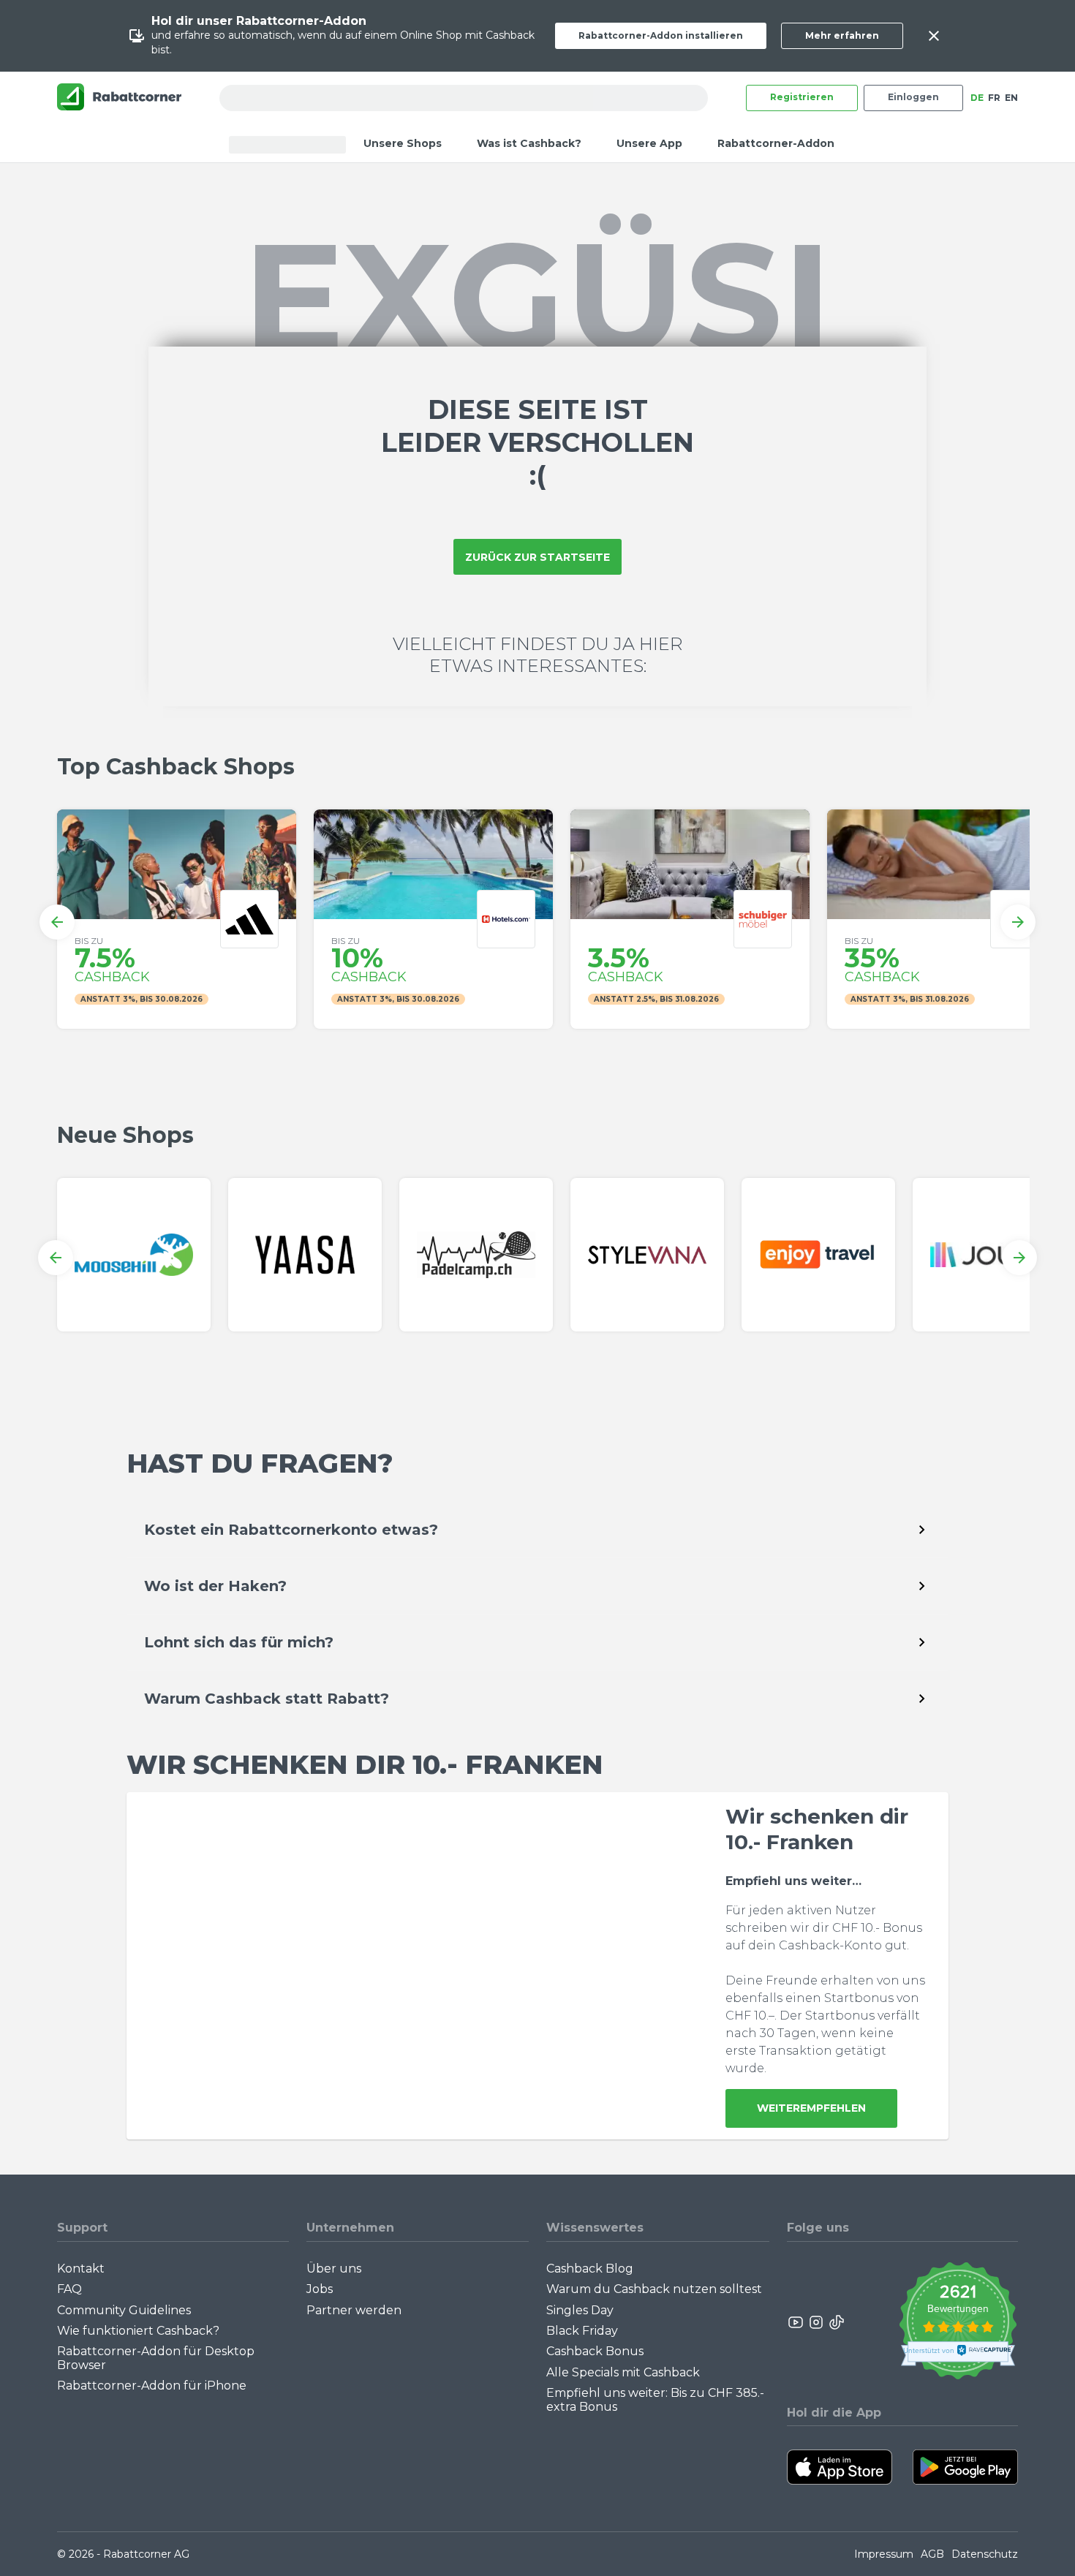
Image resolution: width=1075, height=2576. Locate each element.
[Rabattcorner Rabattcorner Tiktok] (836, 2322)
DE (977, 98)
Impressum (884, 2554)
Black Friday (582, 2331)
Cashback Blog (590, 2269)
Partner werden (354, 2310)
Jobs (320, 2289)
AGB (932, 2554)
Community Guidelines (124, 2310)
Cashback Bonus (595, 2351)
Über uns (334, 2269)
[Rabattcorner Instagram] (816, 2322)
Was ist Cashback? (529, 143)
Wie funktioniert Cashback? (138, 2331)
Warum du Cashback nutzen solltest (654, 2289)
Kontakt (81, 2269)
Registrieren (802, 97)
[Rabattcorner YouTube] (796, 2322)
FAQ (69, 2289)
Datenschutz (985, 2554)
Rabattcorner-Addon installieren (661, 35)
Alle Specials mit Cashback (623, 2372)
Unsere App (649, 143)
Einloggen (913, 97)
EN (1011, 98)
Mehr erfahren (842, 35)
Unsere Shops (403, 143)
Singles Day (580, 2310)
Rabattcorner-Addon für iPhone (152, 2386)
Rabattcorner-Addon (776, 143)
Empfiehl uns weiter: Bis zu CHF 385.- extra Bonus (655, 2399)
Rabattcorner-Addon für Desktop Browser (156, 2358)
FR (994, 98)
